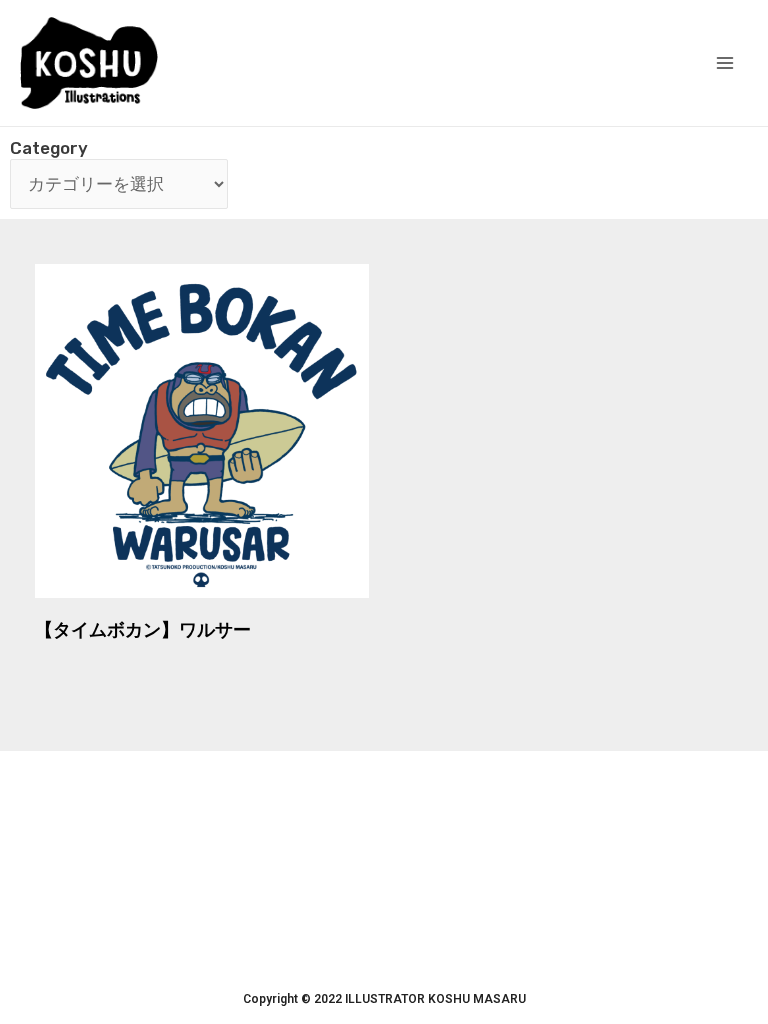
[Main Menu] (726, 63)
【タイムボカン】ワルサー (143, 629)
